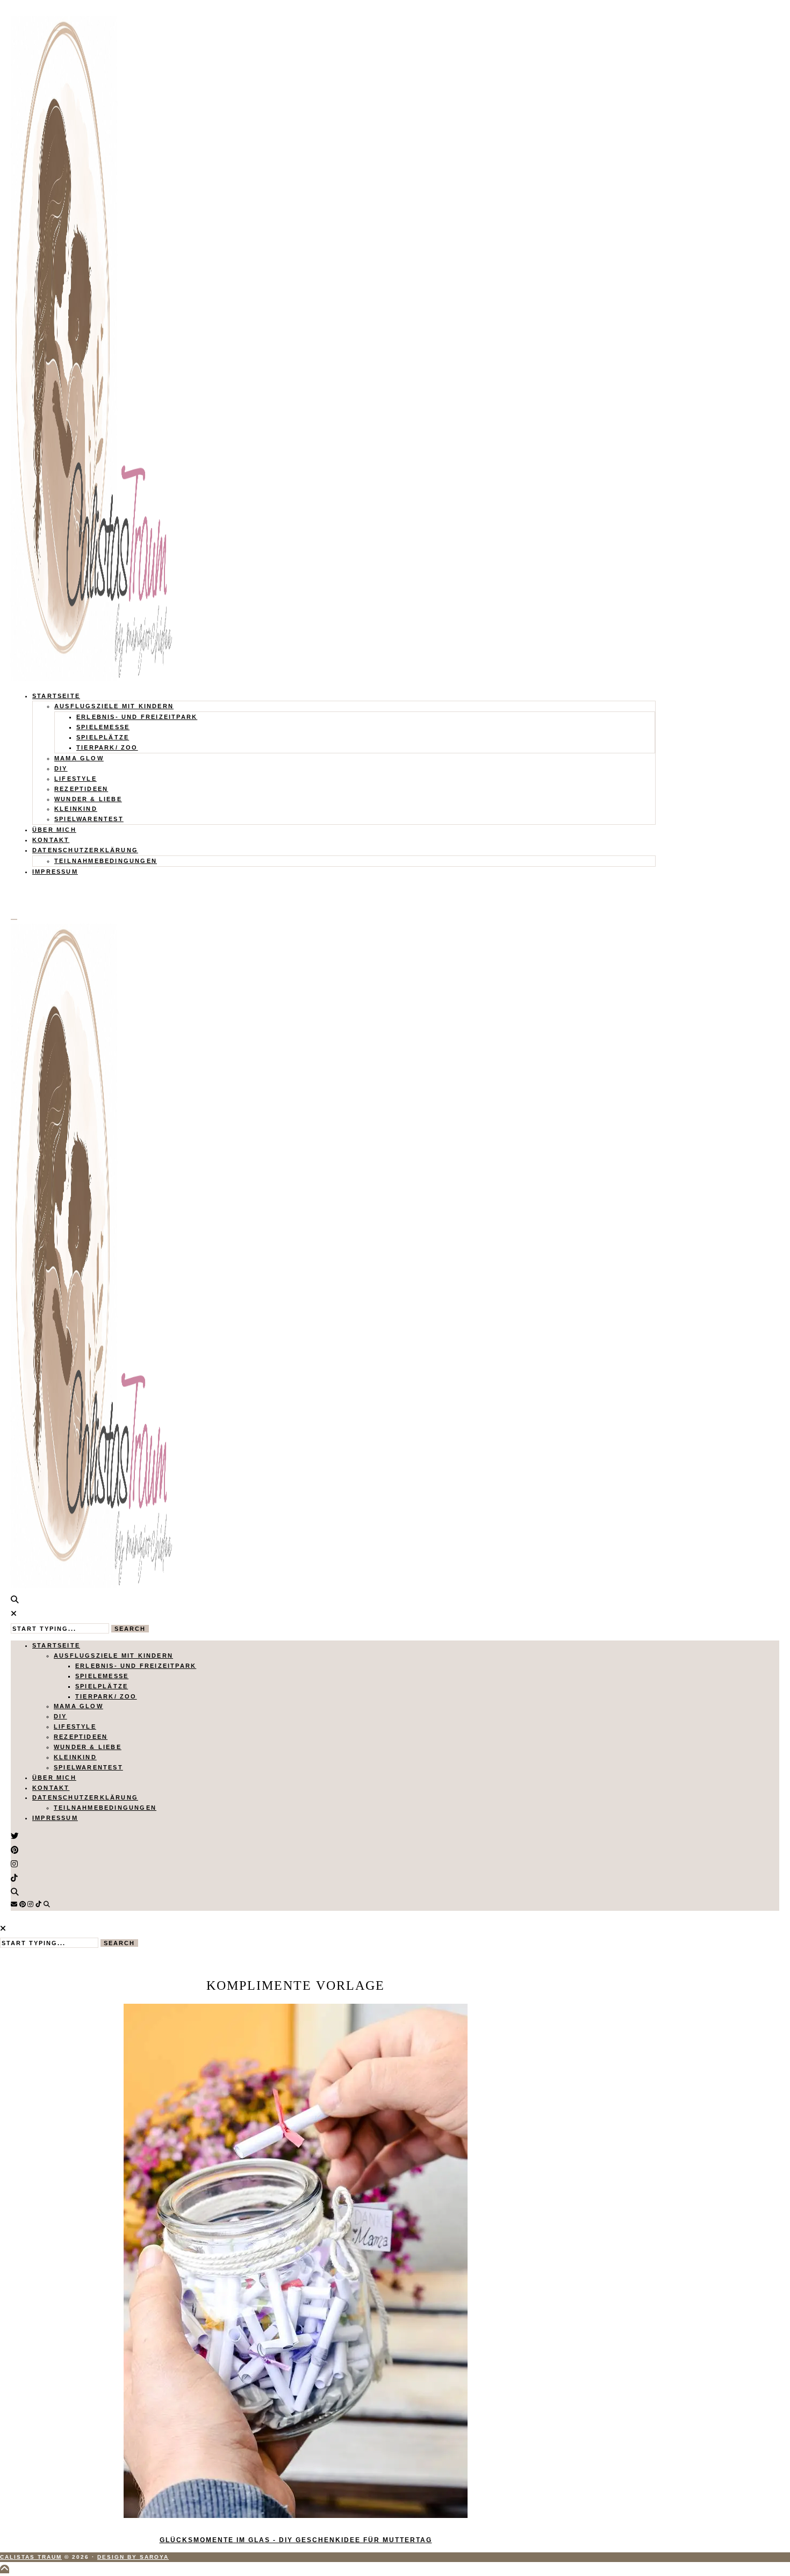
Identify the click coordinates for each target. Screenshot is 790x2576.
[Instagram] (30, 1904)
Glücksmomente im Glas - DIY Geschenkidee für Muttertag (296, 2540)
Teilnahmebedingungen (106, 861)
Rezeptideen (81, 789)
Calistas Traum (31, 2557)
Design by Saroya (133, 2557)
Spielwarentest (89, 819)
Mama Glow (79, 758)
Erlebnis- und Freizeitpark (137, 717)
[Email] (14, 1904)
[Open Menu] (14, 919)
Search (130, 1629)
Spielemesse (103, 727)
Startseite (56, 696)
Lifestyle (76, 779)
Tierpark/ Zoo (107, 747)
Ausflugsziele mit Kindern (114, 706)
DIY (61, 768)
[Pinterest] (23, 1904)
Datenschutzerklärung (85, 850)
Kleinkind (76, 809)
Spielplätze (103, 737)
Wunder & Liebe (88, 799)
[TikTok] (38, 1904)
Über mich (54, 830)
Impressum (55, 872)
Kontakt (51, 840)
